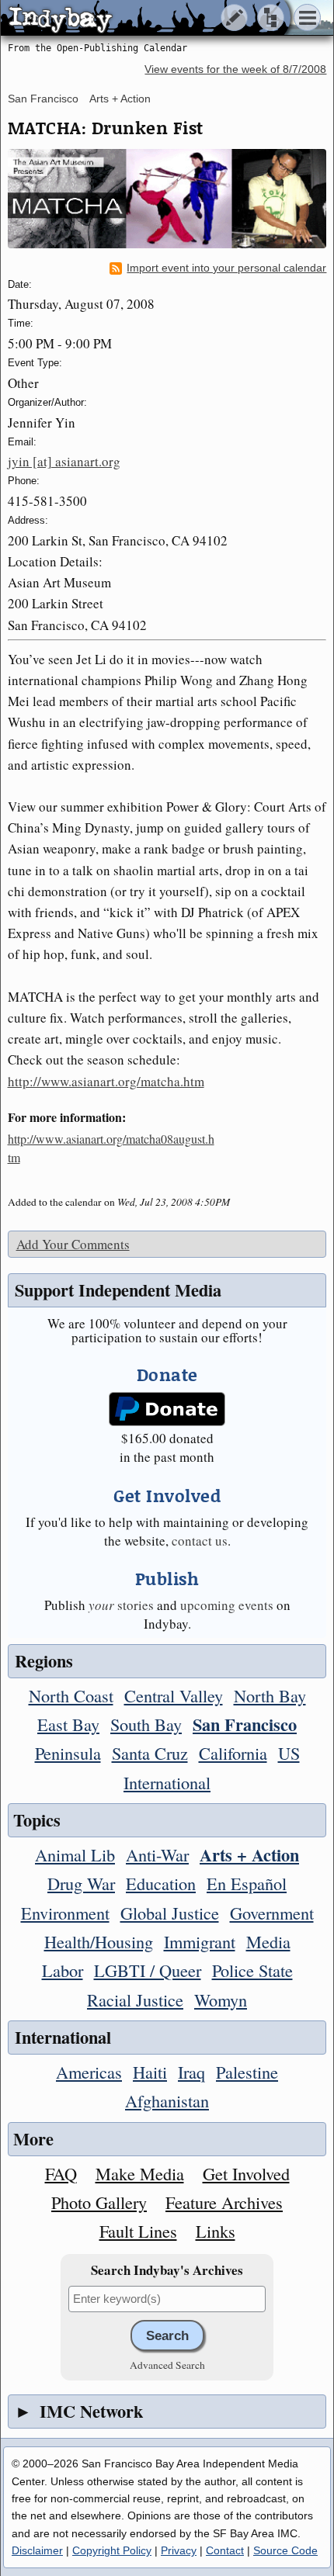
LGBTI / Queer (148, 1970)
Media (268, 1941)
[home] (146, 19)
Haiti (150, 2072)
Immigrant (200, 1941)
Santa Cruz (150, 1753)
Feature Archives (224, 2202)
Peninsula (68, 1753)
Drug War (81, 1883)
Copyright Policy (112, 2550)
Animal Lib (75, 1854)
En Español (247, 1883)
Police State (252, 1970)
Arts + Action (120, 99)
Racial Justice (135, 2000)
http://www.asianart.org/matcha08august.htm (111, 1148)
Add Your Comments (73, 1244)
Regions (44, 1661)
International (167, 1782)
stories (121, 1605)
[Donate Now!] (167, 1409)
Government (272, 1913)
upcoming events (227, 1605)
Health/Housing (99, 1941)
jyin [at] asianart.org (64, 461)
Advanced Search (167, 2365)
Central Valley (174, 1695)
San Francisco (43, 99)
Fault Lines (138, 2231)
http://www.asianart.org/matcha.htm (106, 1081)
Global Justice (170, 1913)
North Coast (71, 1695)
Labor (63, 1970)
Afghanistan (167, 2100)
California (233, 1753)
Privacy (179, 2550)
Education (161, 1883)
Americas (89, 2072)
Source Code (285, 2550)
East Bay (68, 1724)
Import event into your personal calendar (226, 268)
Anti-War (157, 1854)
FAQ (61, 2173)
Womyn (221, 2000)
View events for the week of (235, 69)
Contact (225, 2550)
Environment (65, 1913)
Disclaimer (37, 2550)
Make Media (140, 2173)
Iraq (191, 2072)
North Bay (270, 1695)
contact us (200, 1541)
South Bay (146, 1724)
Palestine (247, 2072)
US (289, 1753)
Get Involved (246, 2173)
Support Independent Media (118, 1290)
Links (216, 2231)
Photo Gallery (99, 2202)
